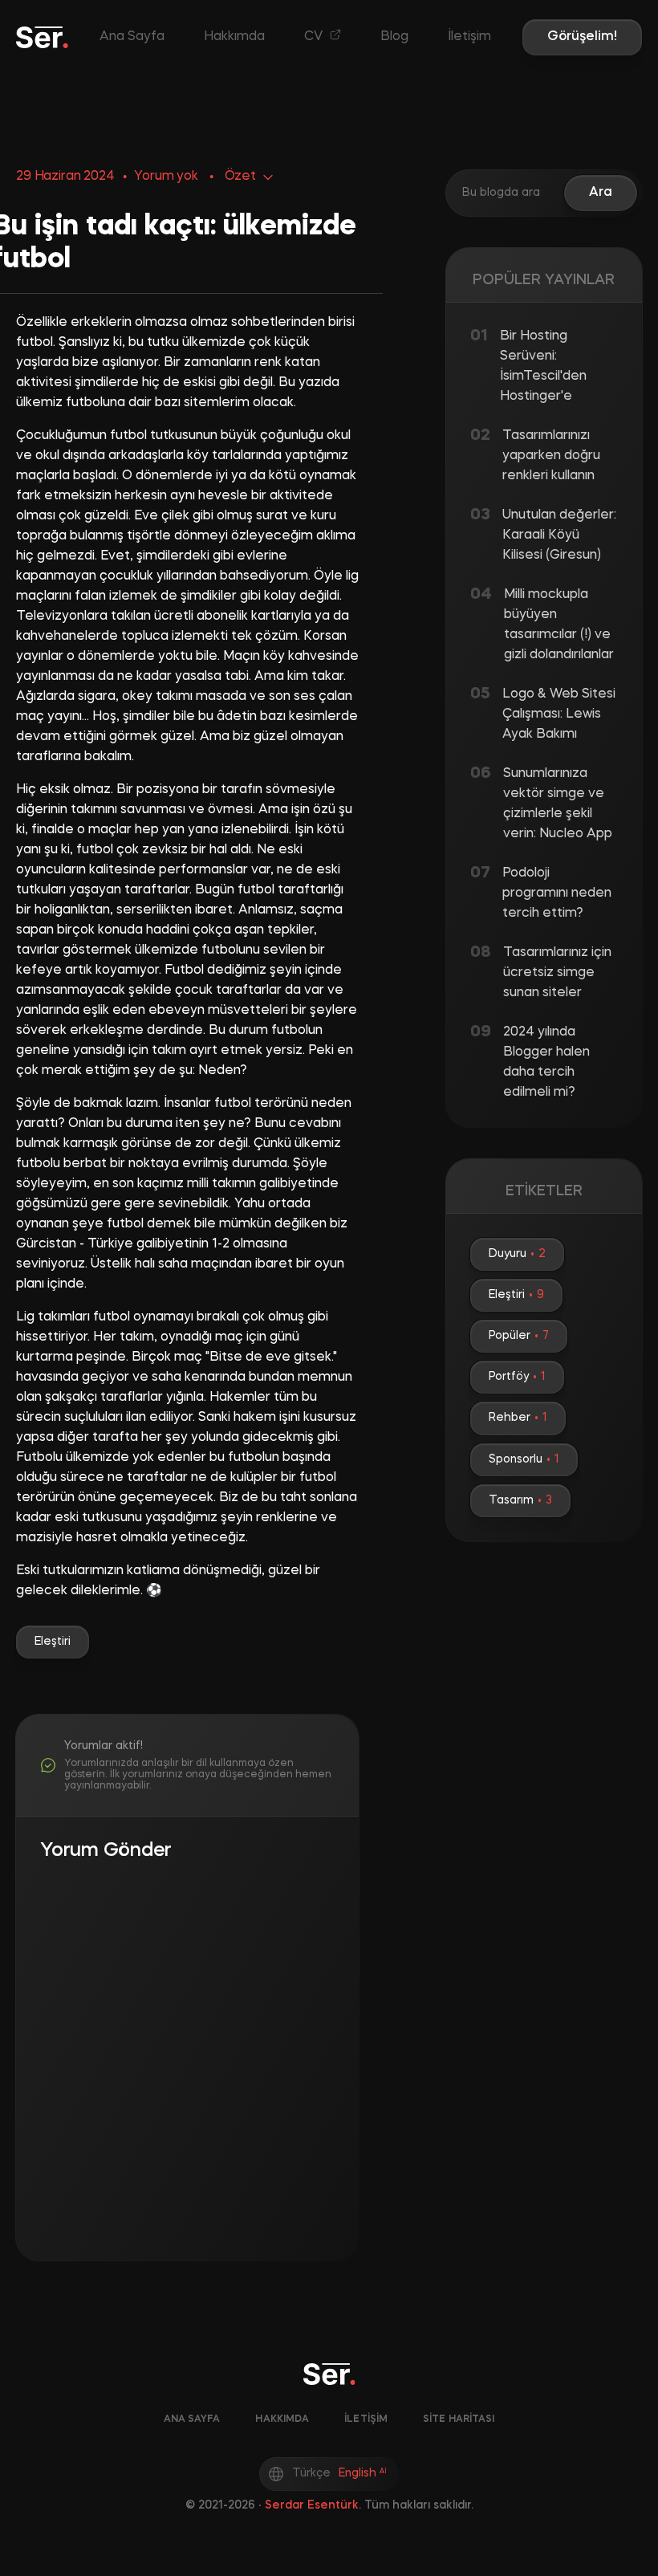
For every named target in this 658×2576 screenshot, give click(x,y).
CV (315, 37)
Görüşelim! (582, 37)
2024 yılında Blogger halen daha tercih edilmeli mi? (546, 1062)
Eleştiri (53, 1642)
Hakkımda (234, 37)
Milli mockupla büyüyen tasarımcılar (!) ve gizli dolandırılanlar (559, 625)
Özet (240, 177)
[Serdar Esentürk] (42, 37)
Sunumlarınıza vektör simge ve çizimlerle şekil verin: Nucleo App (558, 804)
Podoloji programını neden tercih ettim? (557, 893)
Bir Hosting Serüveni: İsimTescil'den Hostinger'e (543, 366)
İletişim (469, 37)
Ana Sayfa (132, 37)
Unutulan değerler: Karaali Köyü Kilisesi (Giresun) (559, 535)
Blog (394, 37)
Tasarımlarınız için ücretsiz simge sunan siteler (557, 973)
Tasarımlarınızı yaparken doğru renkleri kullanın (551, 456)
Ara (601, 193)
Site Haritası (459, 2419)
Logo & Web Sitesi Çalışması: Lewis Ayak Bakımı (559, 714)
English (363, 2473)
